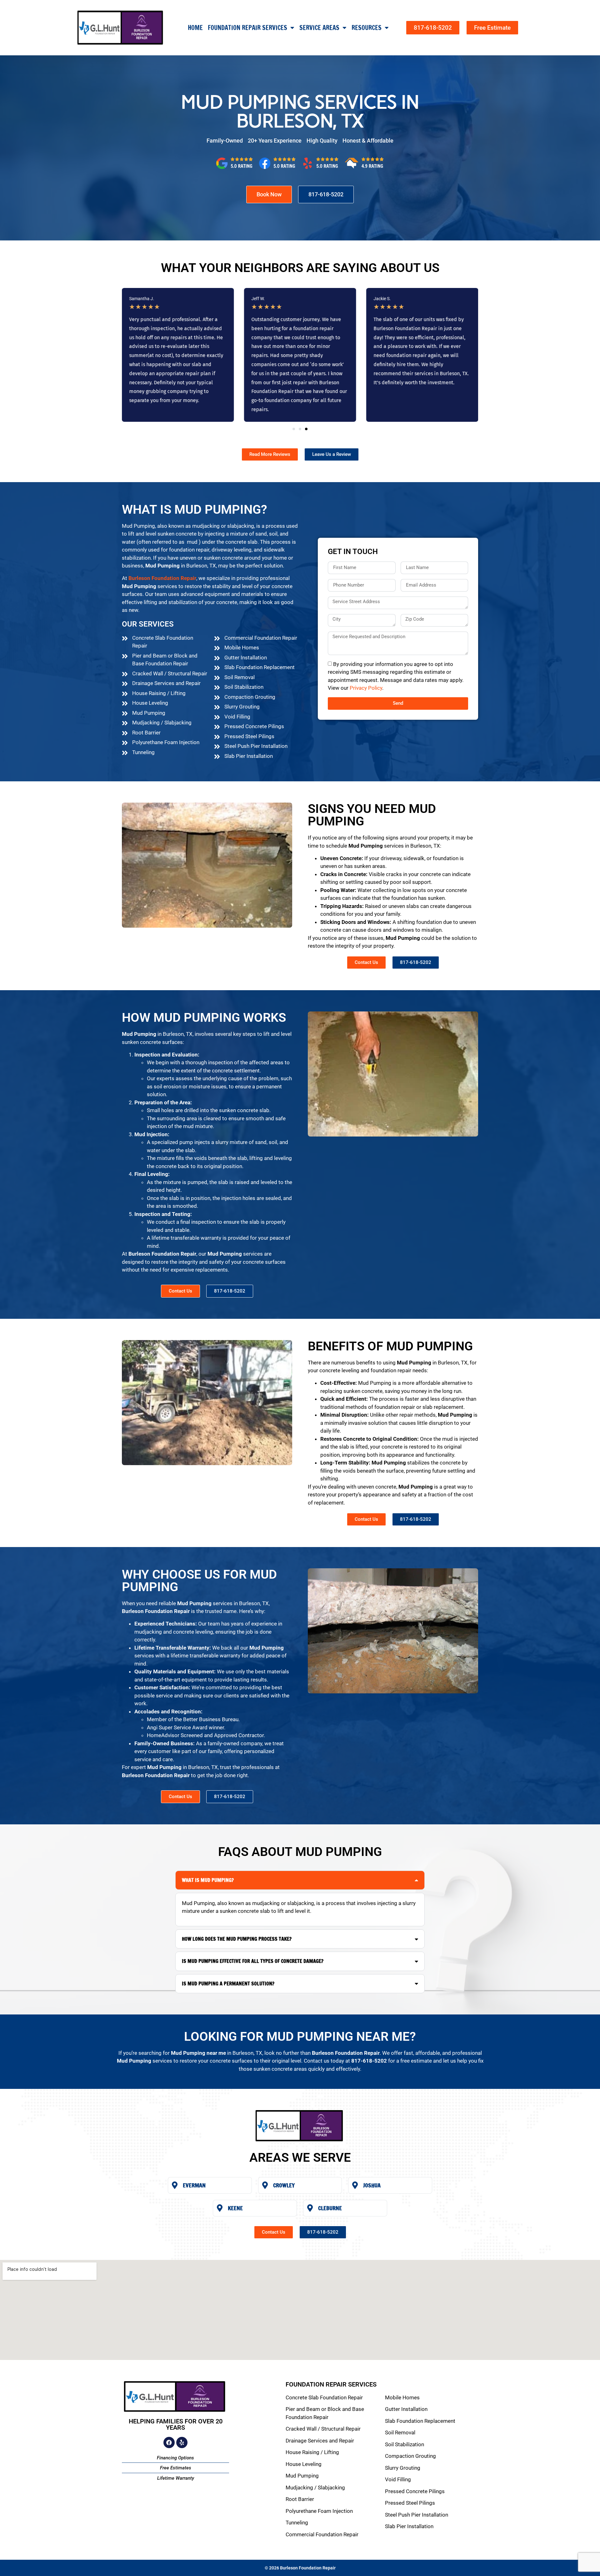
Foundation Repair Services (247, 28)
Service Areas (319, 28)
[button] (294, 429)
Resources (367, 28)
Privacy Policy (366, 688)
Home (195, 28)
